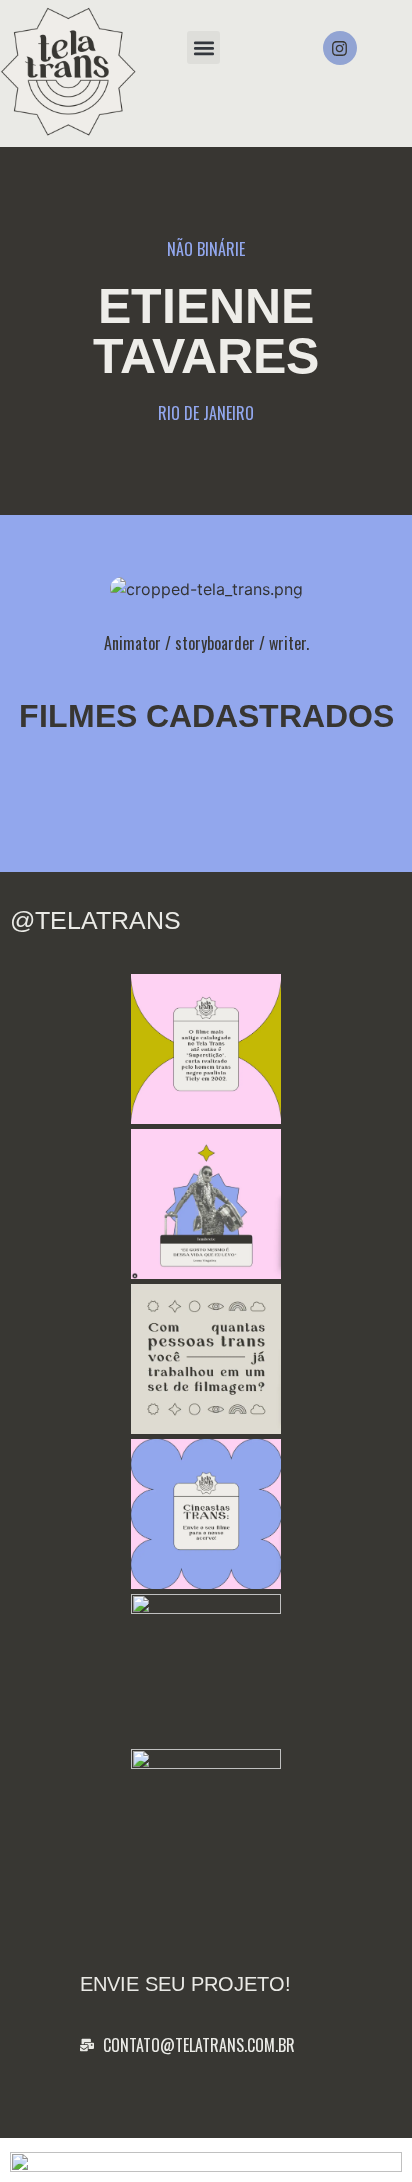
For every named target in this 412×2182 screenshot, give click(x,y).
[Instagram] (340, 48)
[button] (203, 47)
